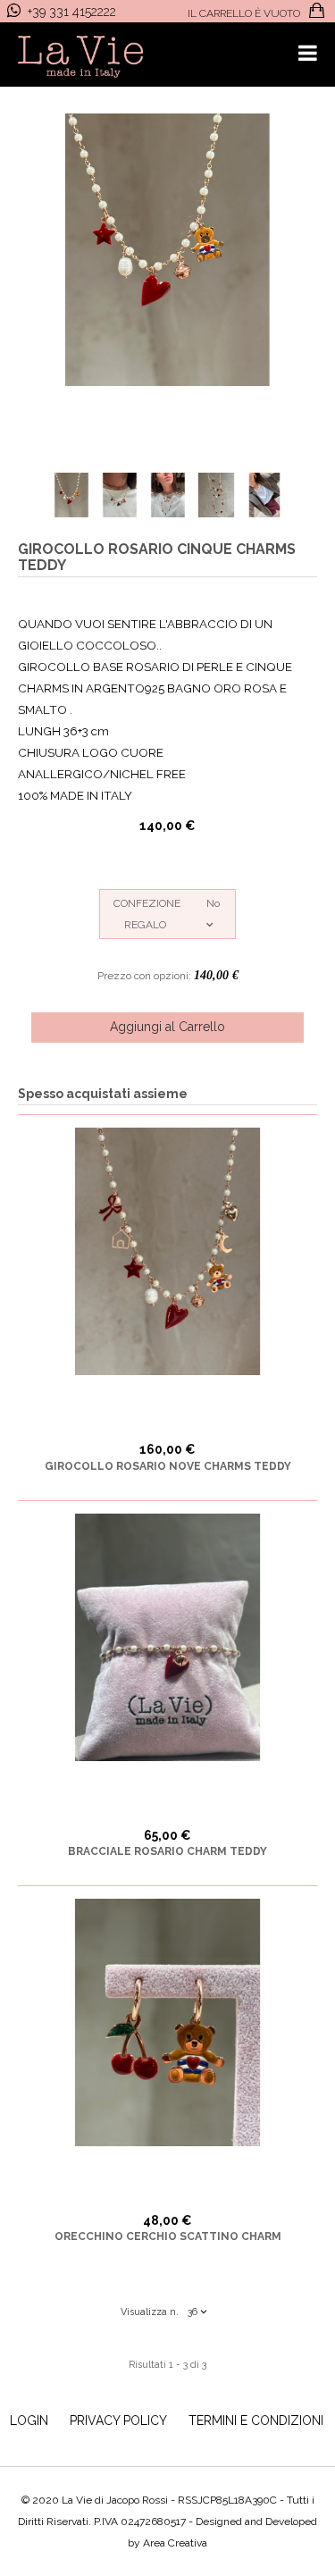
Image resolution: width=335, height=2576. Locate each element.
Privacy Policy (118, 2421)
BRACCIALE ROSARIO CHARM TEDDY (167, 1851)
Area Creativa (175, 2543)
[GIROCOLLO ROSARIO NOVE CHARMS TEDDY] (167, 1251)
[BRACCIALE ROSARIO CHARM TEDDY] (167, 1637)
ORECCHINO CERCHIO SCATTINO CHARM (168, 2236)
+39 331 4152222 (72, 12)
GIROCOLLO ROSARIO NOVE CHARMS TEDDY (168, 1466)
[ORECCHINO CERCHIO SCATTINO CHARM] (167, 2022)
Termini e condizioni (256, 2421)
